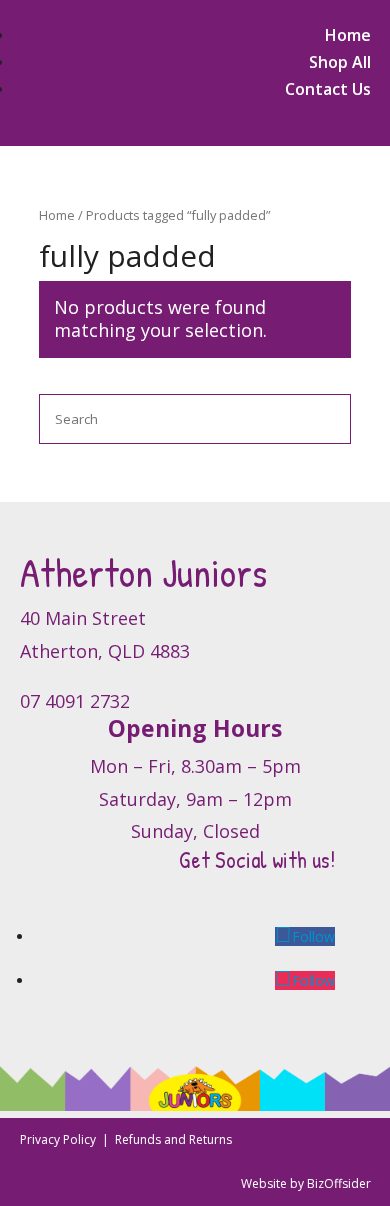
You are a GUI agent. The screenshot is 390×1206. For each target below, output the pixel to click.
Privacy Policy (59, 1139)
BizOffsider (339, 1183)
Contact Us (328, 89)
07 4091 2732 (75, 701)
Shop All (340, 62)
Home (348, 35)
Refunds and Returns (173, 1139)
